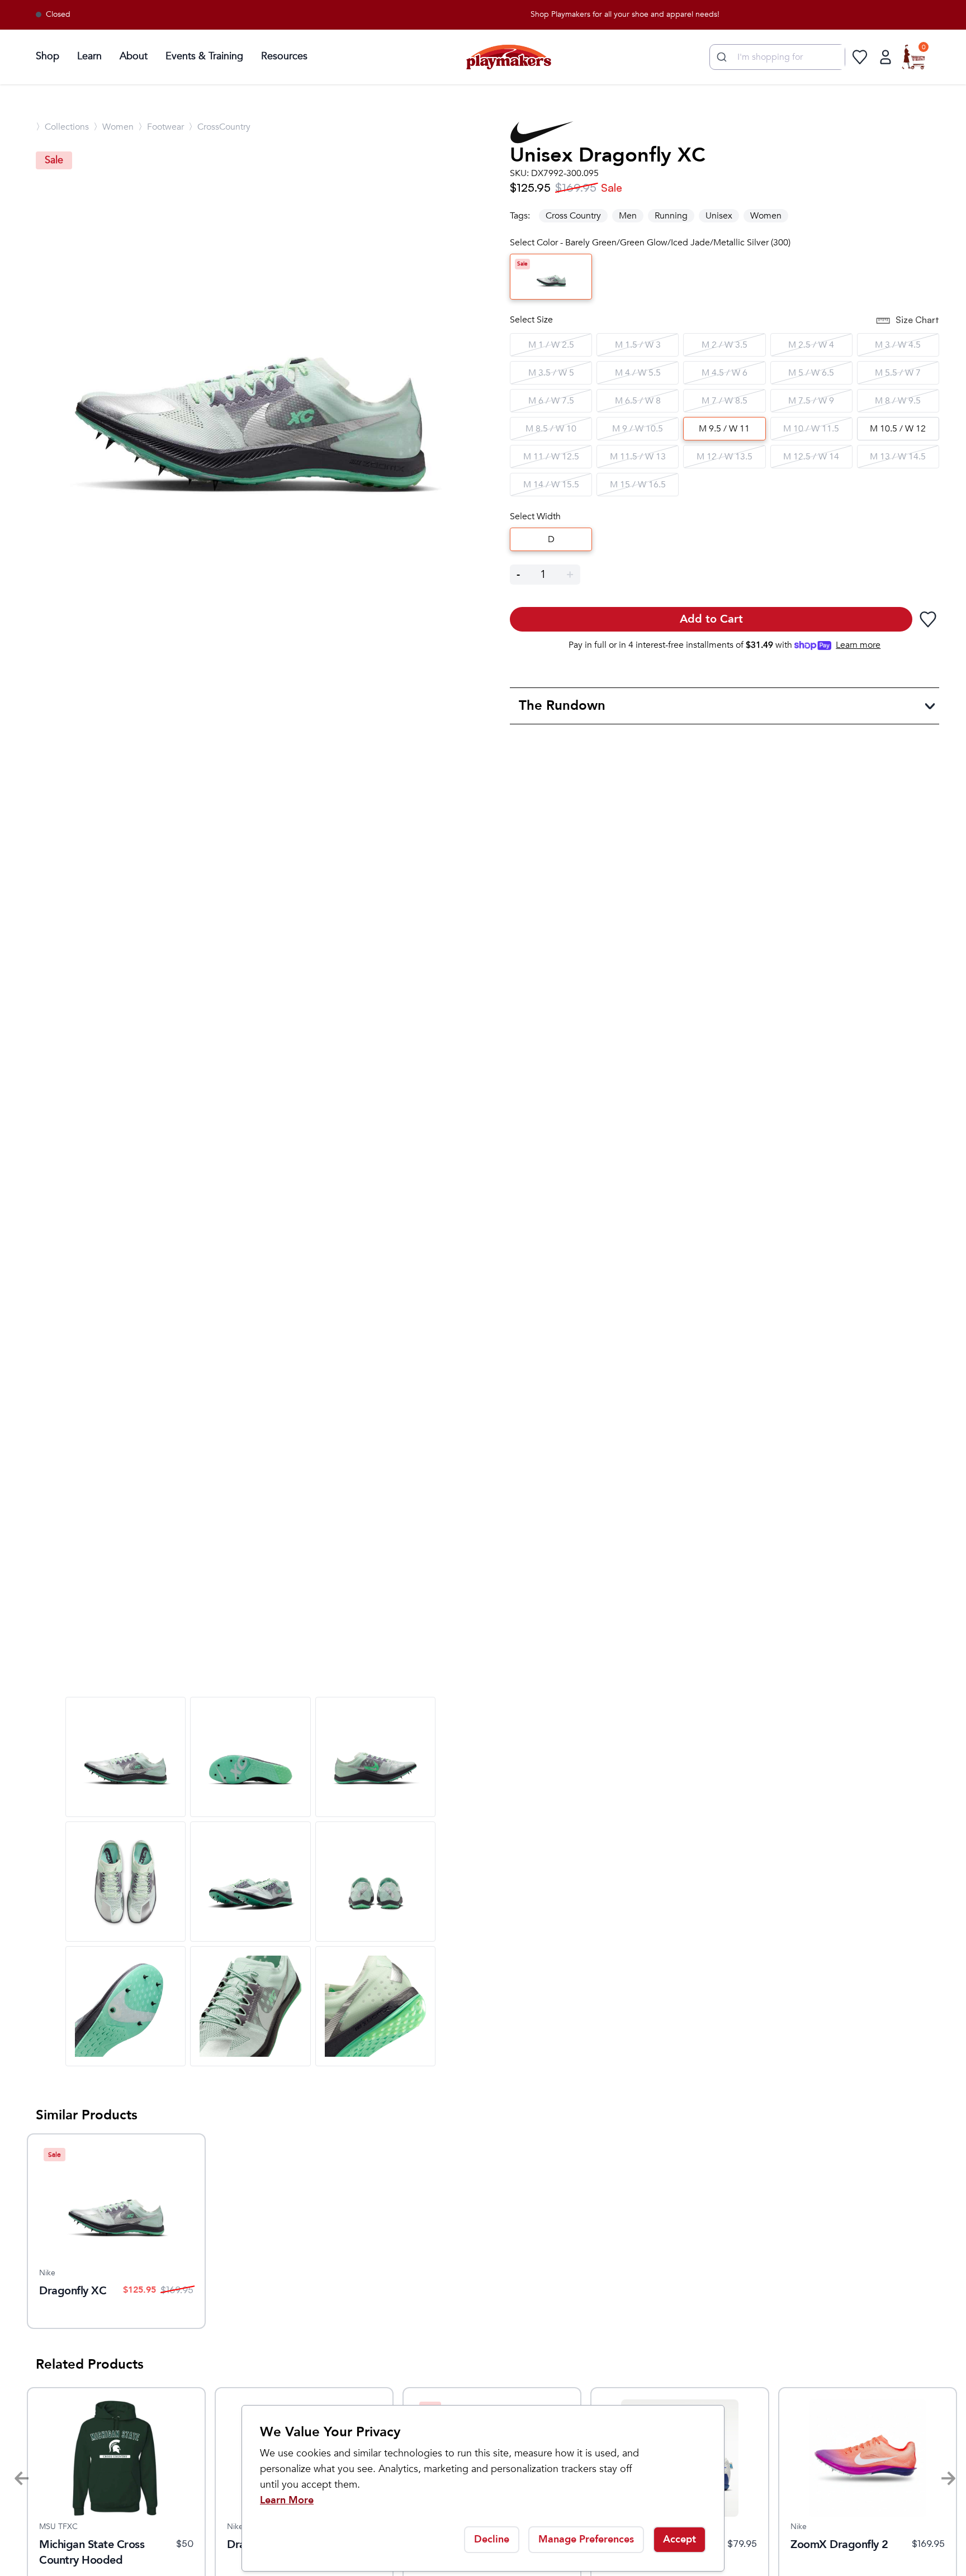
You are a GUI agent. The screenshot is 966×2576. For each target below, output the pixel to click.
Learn (89, 56)
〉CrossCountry (219, 127)
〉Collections (62, 127)
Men (628, 216)
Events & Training (204, 56)
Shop (48, 56)
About (134, 56)
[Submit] (720, 57)
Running (671, 216)
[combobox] (777, 57)
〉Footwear (161, 127)
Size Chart (917, 320)
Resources (284, 56)
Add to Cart (711, 619)
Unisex (719, 216)
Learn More (287, 2500)
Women (766, 216)
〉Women (113, 127)
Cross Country (573, 216)
